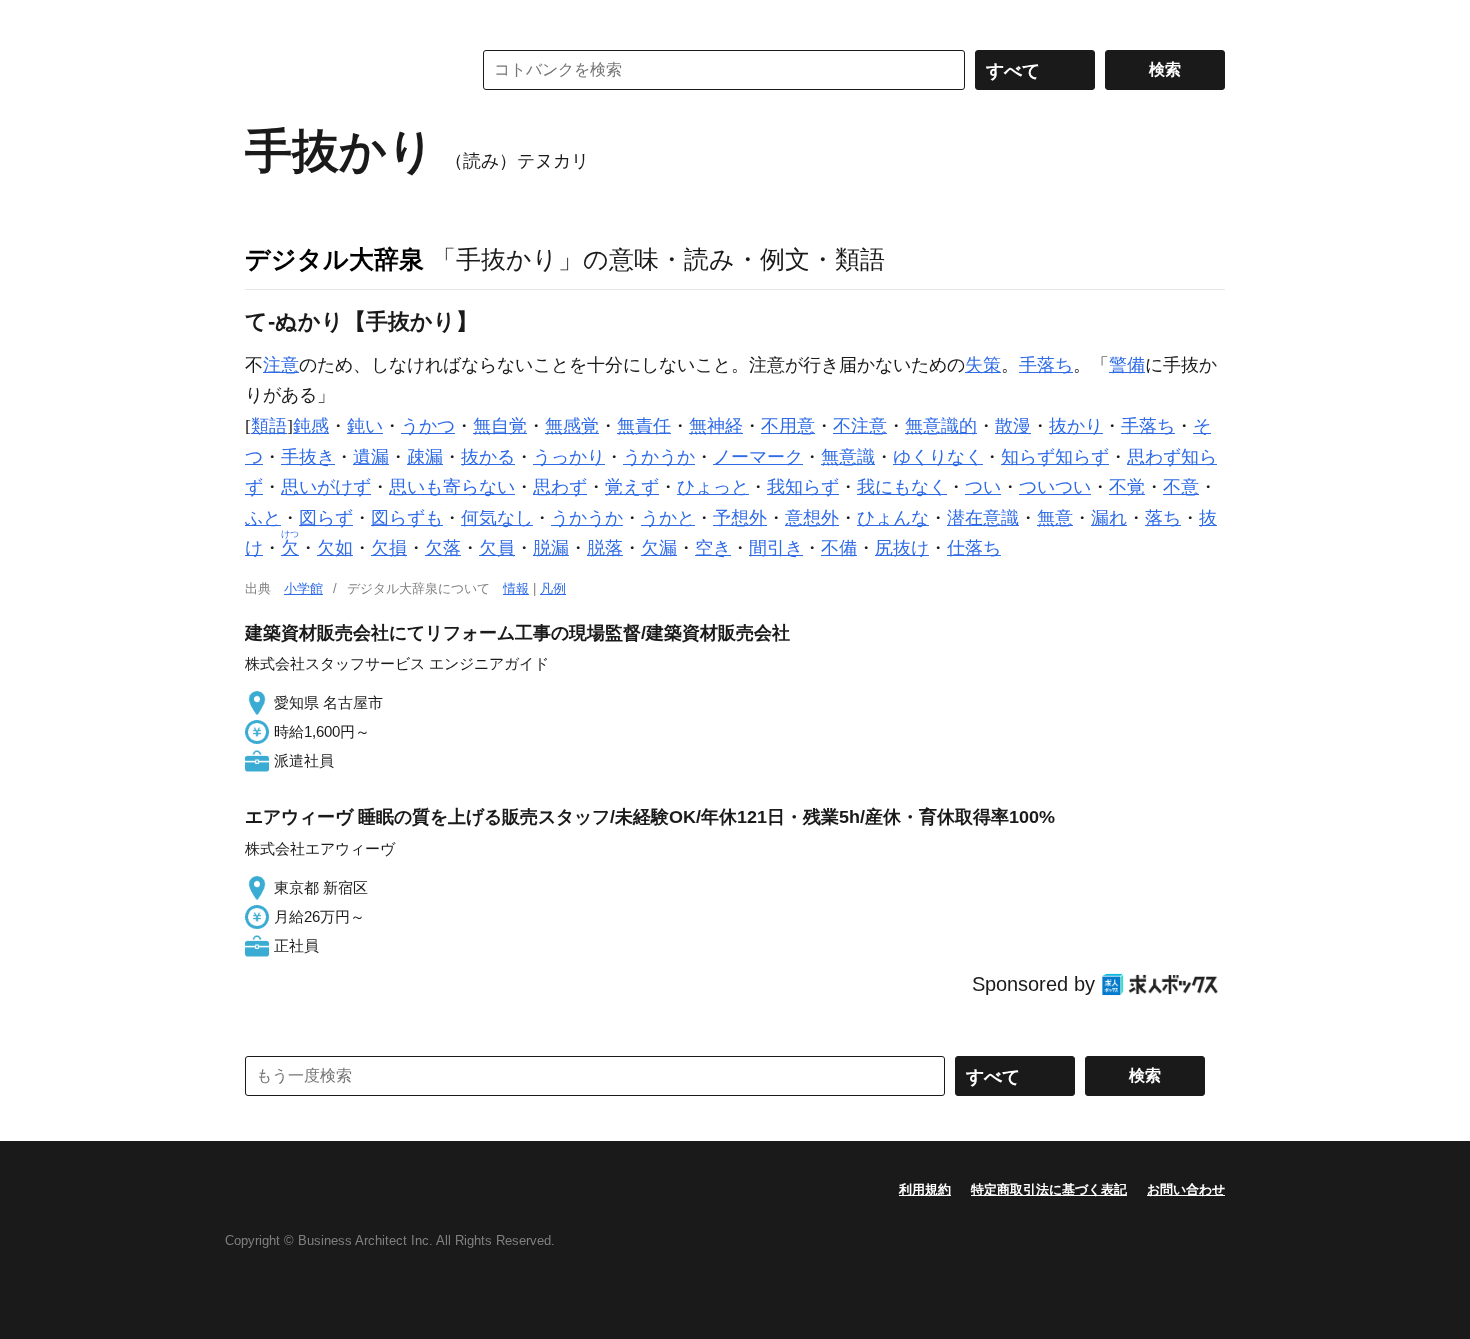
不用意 (788, 426)
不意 (1181, 487)
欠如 (335, 548)
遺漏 (371, 457)
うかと (668, 518)
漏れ (1109, 518)
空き (713, 548)
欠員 (497, 548)
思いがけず (326, 487)
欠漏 (659, 548)
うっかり (569, 457)
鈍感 (311, 426)
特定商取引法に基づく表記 (1049, 1189)
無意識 (848, 457)
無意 (1055, 518)
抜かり (1076, 426)
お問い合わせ (1186, 1189)
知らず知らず (1055, 457)
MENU (265, 20)
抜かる (488, 457)
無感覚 (572, 426)
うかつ (428, 426)
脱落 (605, 548)
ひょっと (713, 487)
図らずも (407, 518)
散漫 (1013, 426)
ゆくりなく (938, 457)
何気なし (497, 518)
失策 (983, 365)
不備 (839, 548)
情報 (516, 588)
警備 (1127, 365)
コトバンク (344, 70)
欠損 (389, 548)
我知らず (803, 487)
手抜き (308, 457)
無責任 (644, 426)
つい (983, 487)
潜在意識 (983, 518)
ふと (263, 518)
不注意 (860, 426)
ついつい (1055, 487)
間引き (776, 548)
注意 (281, 365)
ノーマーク (758, 457)
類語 (269, 426)
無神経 (716, 426)
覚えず (632, 487)
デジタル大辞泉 (334, 259)
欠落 (443, 548)
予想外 (740, 518)
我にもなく (902, 487)
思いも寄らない (452, 487)
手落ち (1046, 365)
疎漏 (425, 457)
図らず (326, 518)
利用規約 (925, 1189)
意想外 (812, 518)
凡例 (553, 588)
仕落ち (974, 548)
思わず (560, 487)
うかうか (659, 457)
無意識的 (941, 426)
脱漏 (551, 548)
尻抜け (902, 548)
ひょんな (893, 518)
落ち (1163, 518)
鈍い (365, 426)
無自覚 (500, 426)
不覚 (1127, 487)
